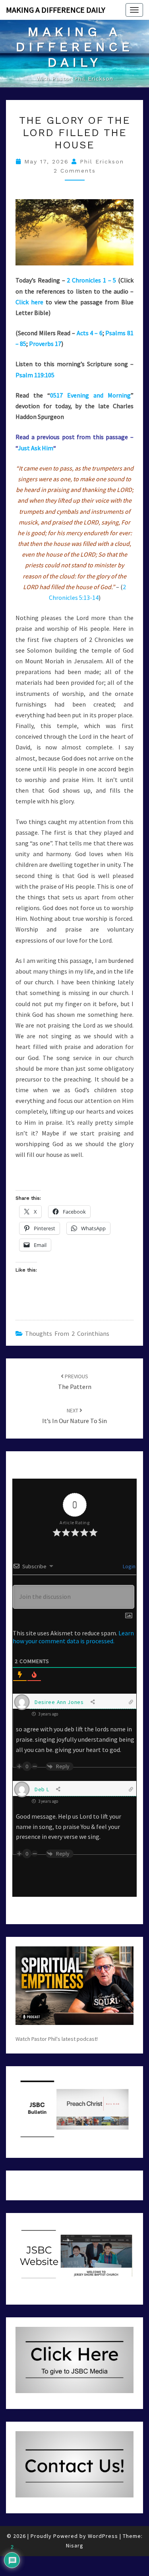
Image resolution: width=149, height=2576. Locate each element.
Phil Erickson (102, 161)
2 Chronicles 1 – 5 (91, 280)
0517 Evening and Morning (90, 395)
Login (129, 1566)
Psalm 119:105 (35, 375)
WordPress (103, 2536)
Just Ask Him (36, 448)
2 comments (75, 171)
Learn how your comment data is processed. (73, 1637)
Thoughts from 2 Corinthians (67, 1333)
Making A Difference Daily (56, 10)
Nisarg (75, 2545)
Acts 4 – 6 (90, 333)
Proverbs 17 (45, 344)
